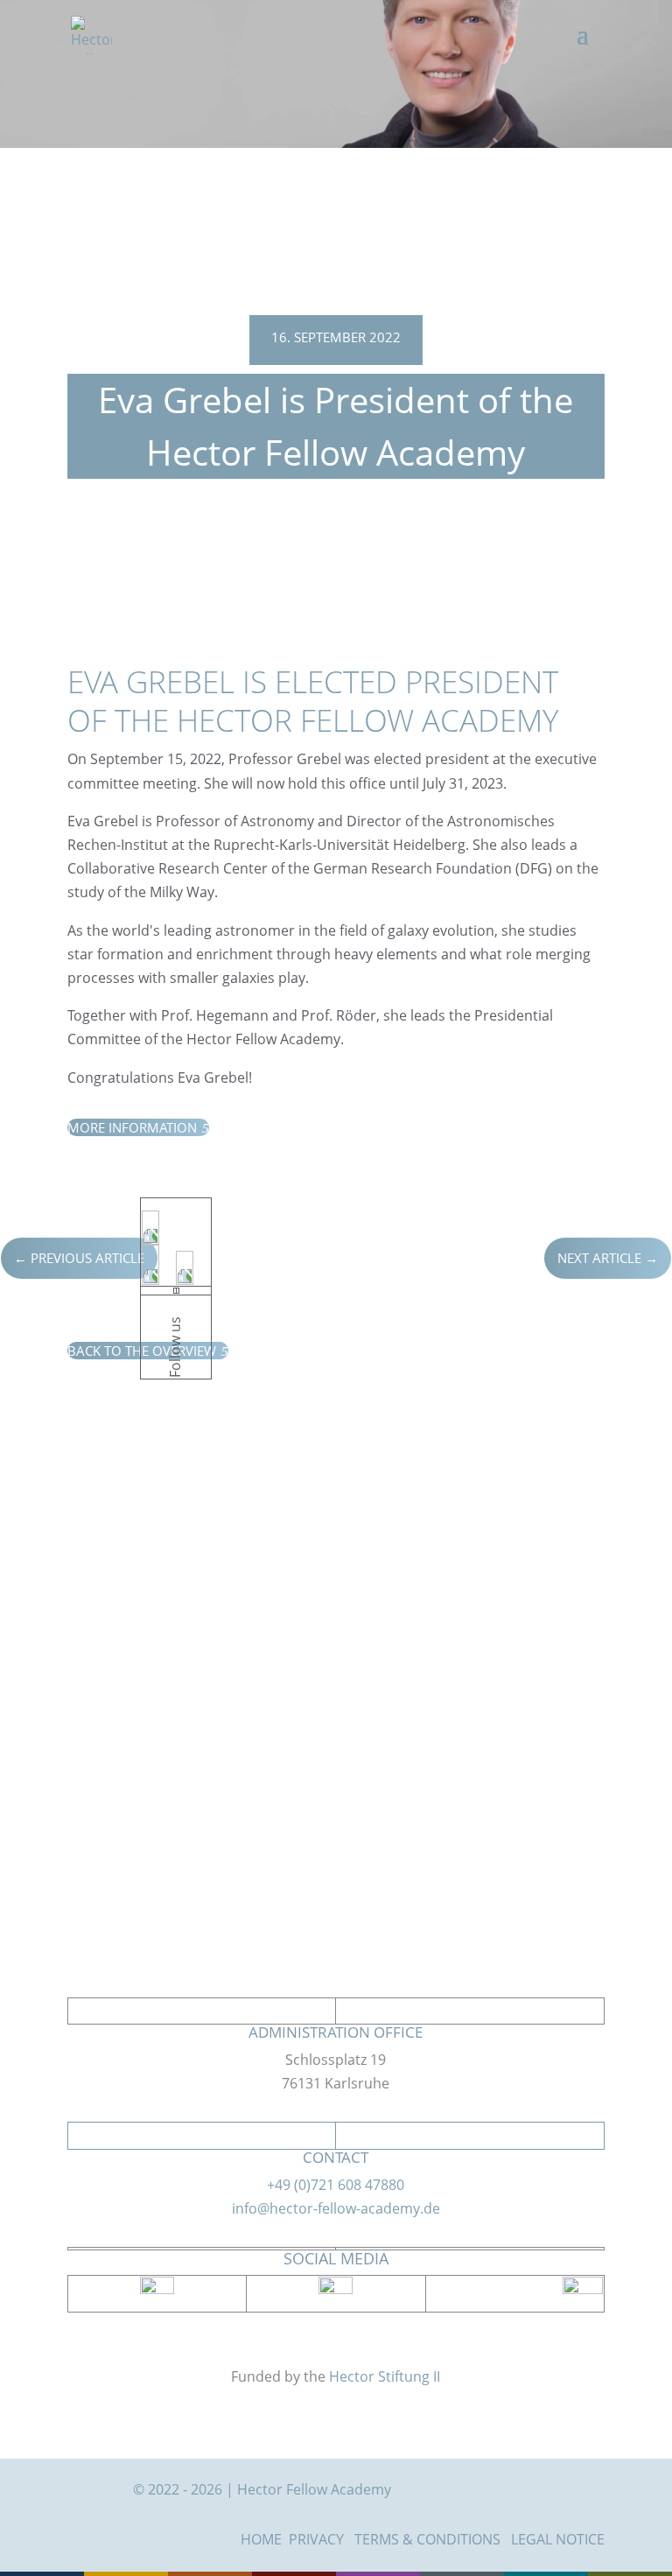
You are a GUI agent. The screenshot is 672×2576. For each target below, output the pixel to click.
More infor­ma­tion (138, 1127)
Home (261, 2539)
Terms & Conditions (427, 2539)
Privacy (316, 2539)
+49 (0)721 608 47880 (336, 2185)
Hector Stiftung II (385, 2376)
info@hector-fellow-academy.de (336, 2208)
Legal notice (558, 2539)
